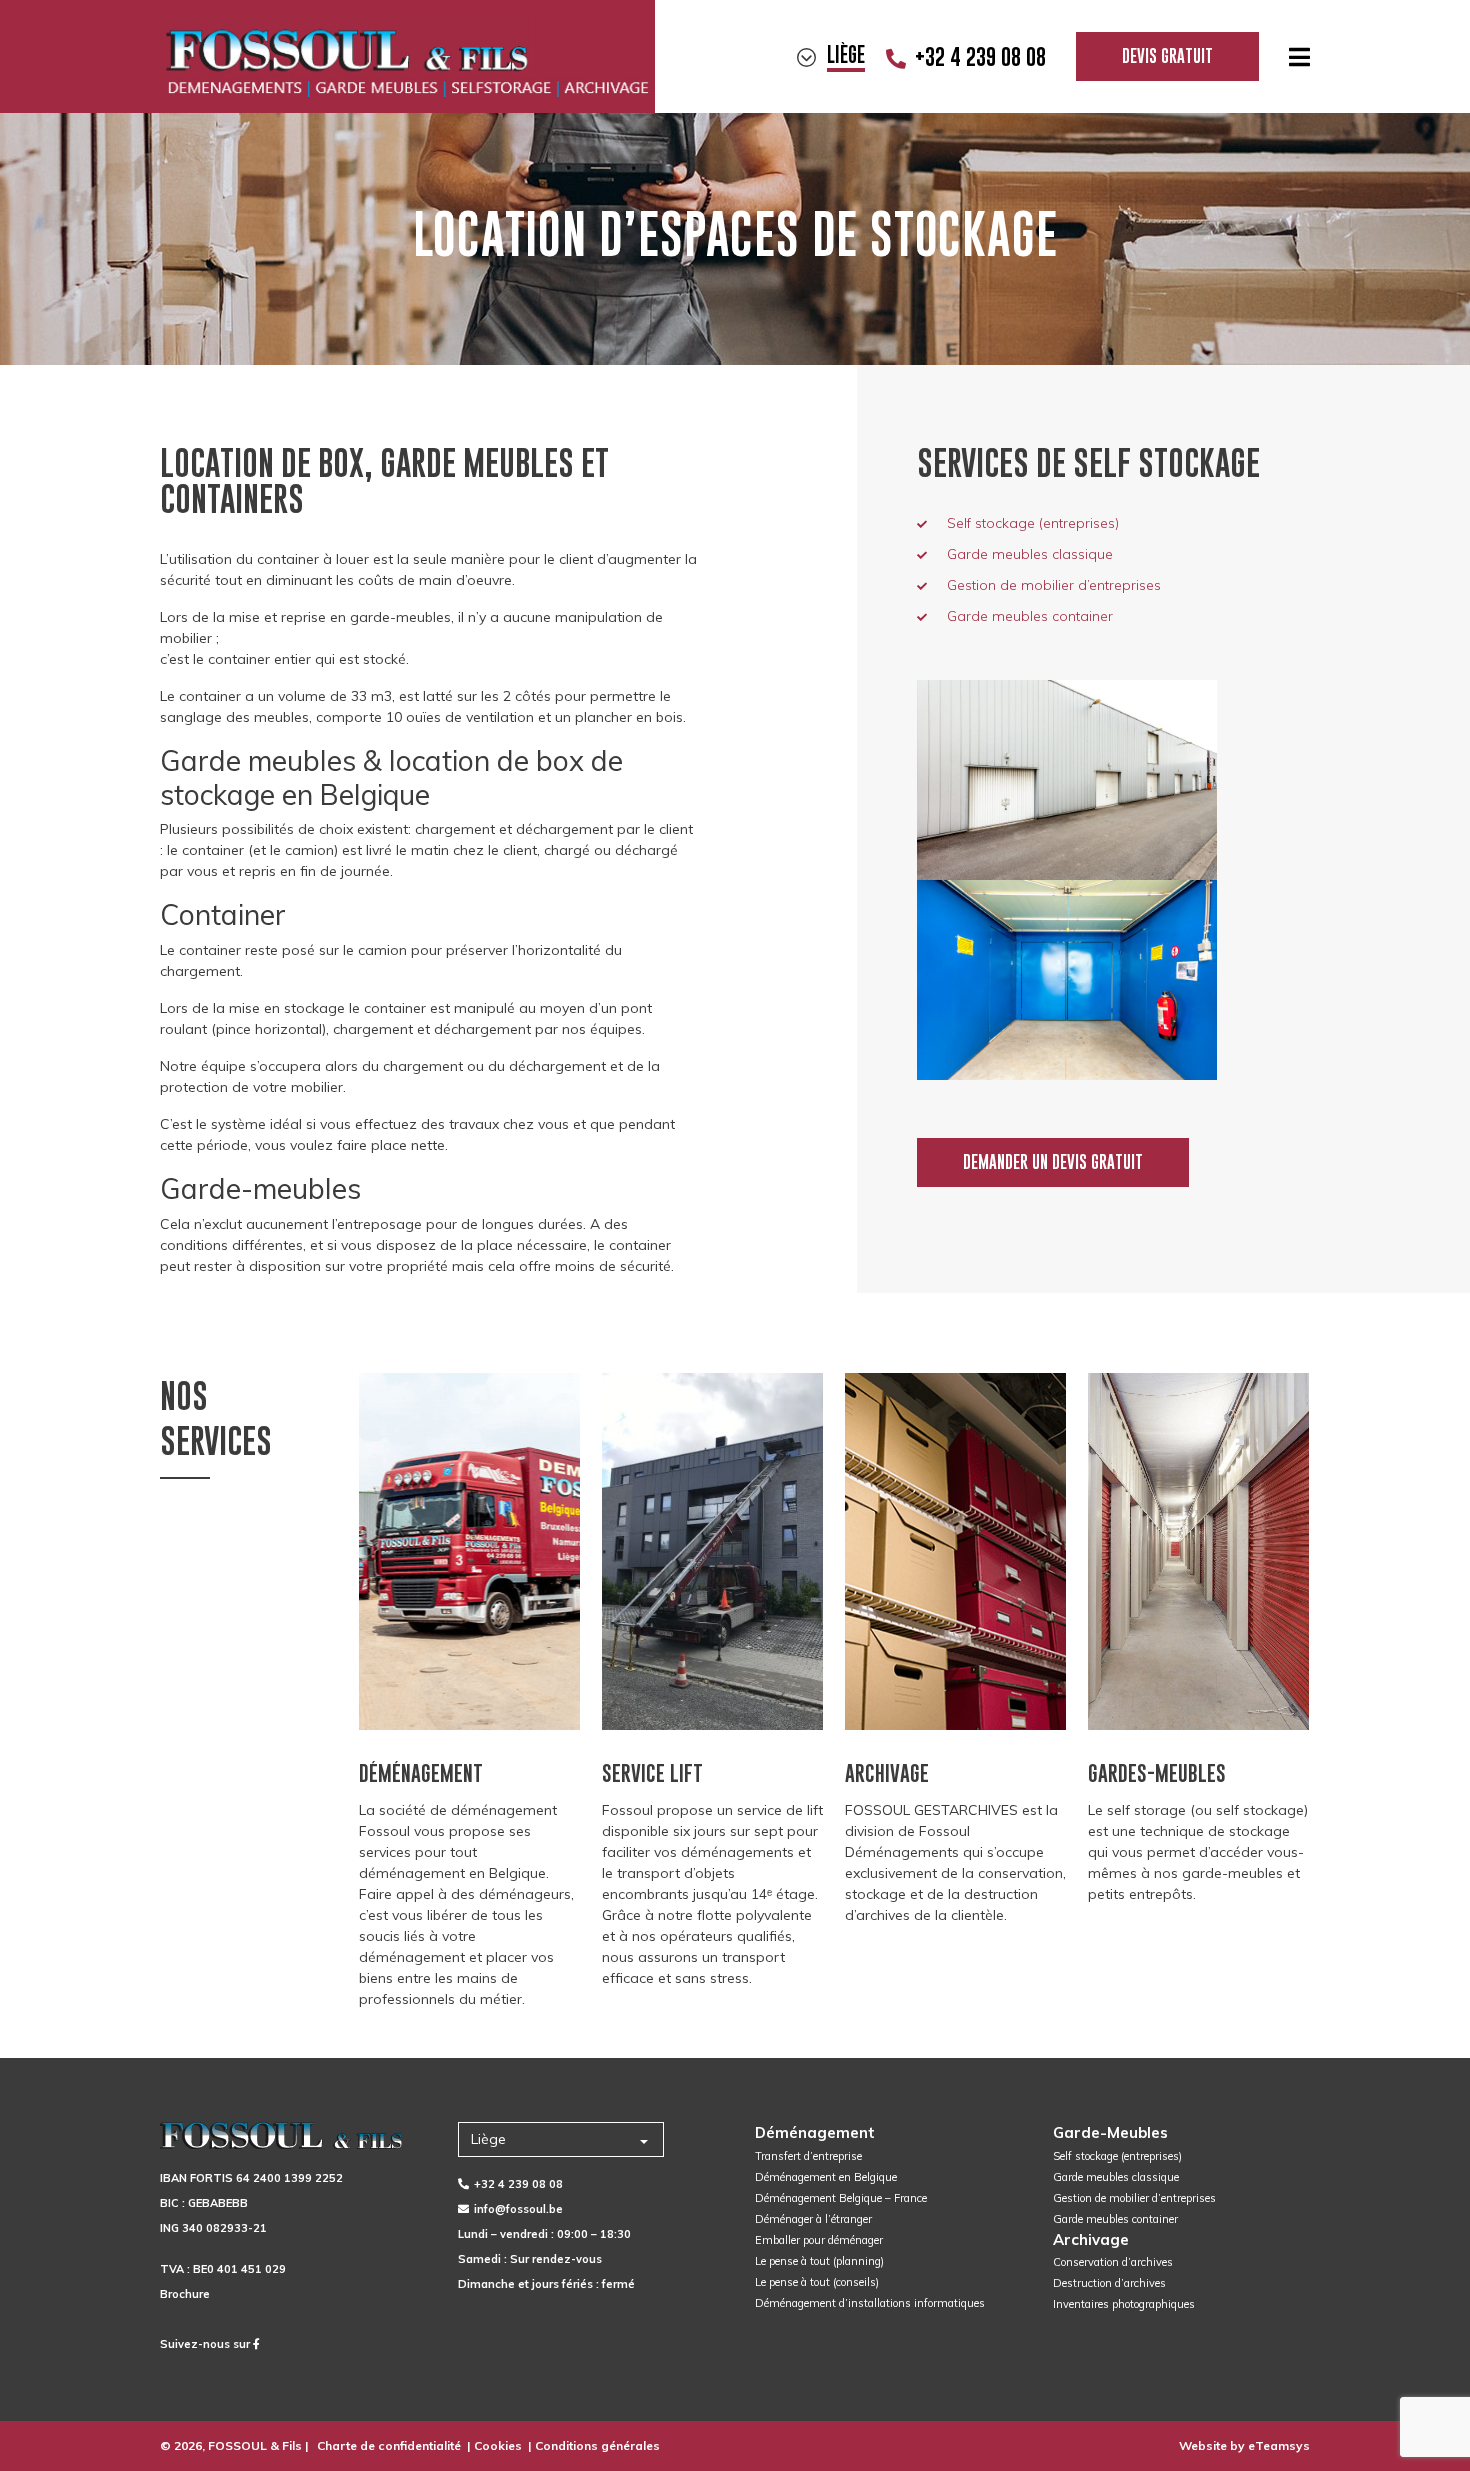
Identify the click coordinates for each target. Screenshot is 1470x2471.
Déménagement (815, 2132)
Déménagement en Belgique (826, 2177)
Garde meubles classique (1030, 554)
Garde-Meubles (1110, 2132)
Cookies (498, 2445)
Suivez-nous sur (206, 2344)
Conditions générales (597, 2445)
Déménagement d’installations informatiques (870, 2303)
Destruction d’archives (1109, 2283)
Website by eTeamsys (1244, 2445)
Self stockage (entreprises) (1033, 523)
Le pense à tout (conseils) (817, 2282)
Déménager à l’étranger (813, 2219)
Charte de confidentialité (389, 2445)
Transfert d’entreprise (808, 2156)
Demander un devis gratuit (1053, 1162)
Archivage (1091, 2239)
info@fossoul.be (518, 2209)
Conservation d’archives (1113, 2262)
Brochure (185, 2294)
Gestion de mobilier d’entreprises (1054, 585)
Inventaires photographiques (1124, 2304)
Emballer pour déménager (819, 2240)
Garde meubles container (1030, 616)
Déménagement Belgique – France (841, 2198)
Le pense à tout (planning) (819, 2261)
